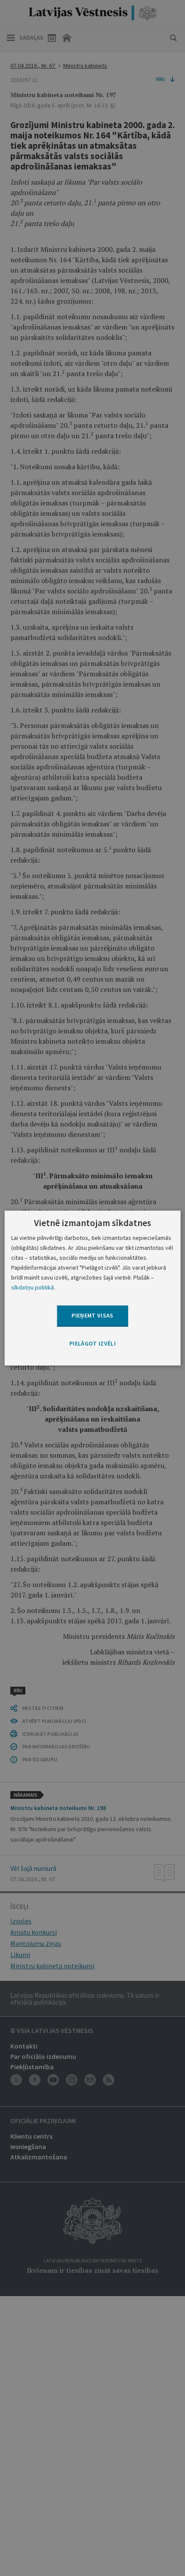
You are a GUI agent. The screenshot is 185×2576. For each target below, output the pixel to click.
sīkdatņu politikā (32, 1287)
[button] (92, 1344)
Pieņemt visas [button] (92, 1316)
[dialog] (93, 1288)
